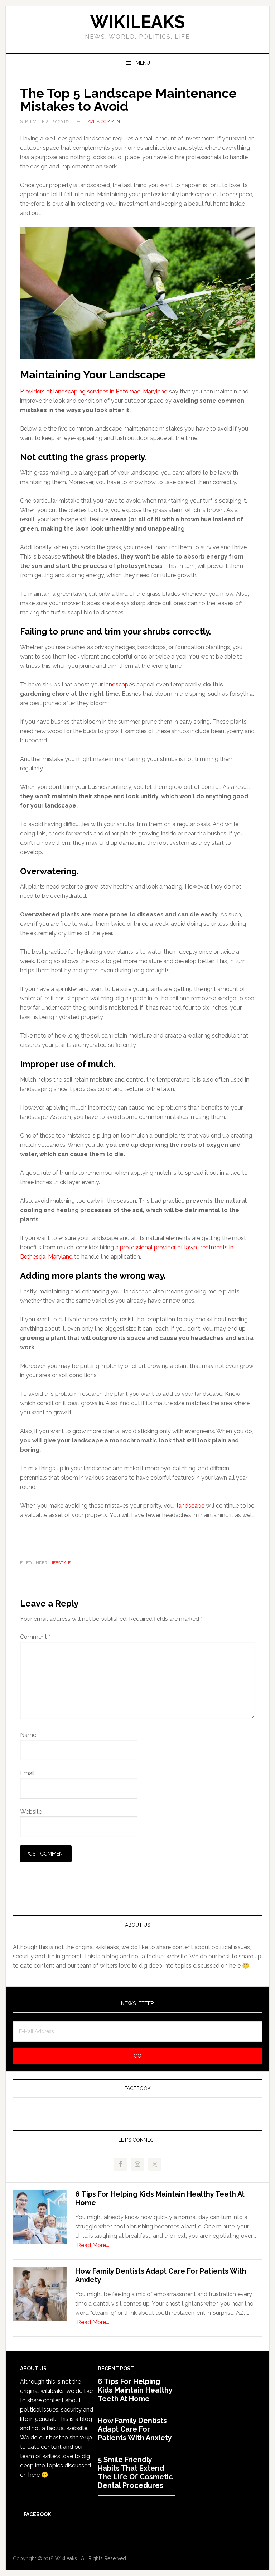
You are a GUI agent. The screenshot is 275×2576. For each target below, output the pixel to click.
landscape (118, 684)
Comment (35, 1637)
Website (31, 1812)
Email (27, 1773)
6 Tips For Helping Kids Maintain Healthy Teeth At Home (135, 2390)
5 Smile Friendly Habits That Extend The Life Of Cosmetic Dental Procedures (135, 2472)
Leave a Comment (103, 121)
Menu (143, 63)
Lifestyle (60, 1563)
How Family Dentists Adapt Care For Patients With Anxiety (135, 2429)
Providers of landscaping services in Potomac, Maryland (94, 391)
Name (28, 1735)
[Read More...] (93, 2245)
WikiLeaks (137, 22)
